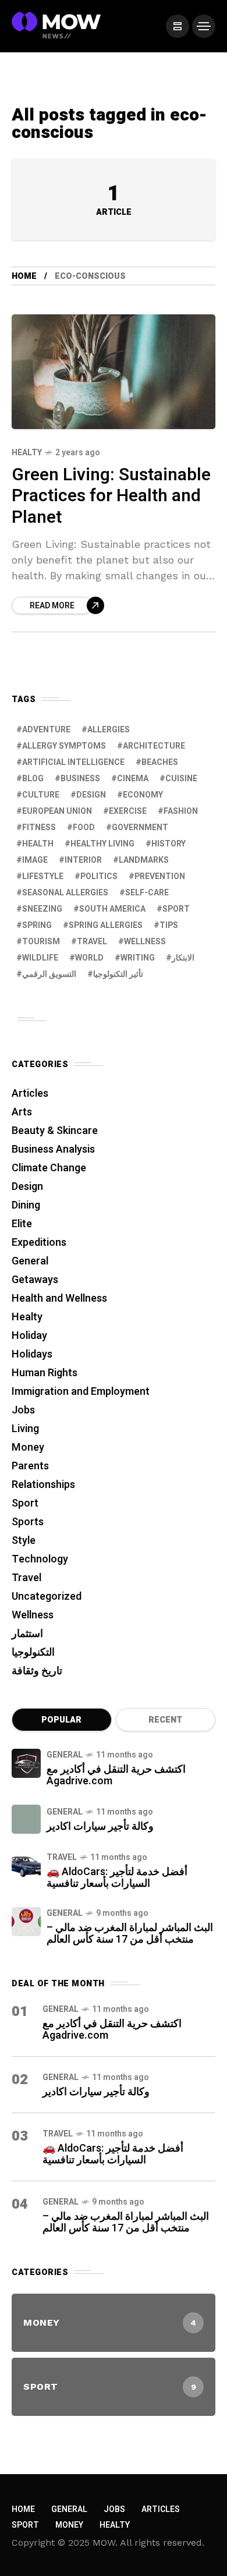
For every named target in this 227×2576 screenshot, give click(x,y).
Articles (30, 1094)
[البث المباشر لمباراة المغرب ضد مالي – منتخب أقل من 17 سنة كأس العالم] (26, 1922)
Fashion (181, 811)
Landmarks (144, 860)
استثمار (27, 1634)
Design (91, 795)
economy (143, 795)
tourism (41, 942)
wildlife (40, 958)
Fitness (39, 828)
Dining (26, 1205)
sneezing (42, 909)
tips (169, 925)
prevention (160, 876)
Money (28, 1448)
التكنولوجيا (33, 1652)
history (169, 844)
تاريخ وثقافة (37, 1671)
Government (140, 828)
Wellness (33, 1615)
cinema (133, 779)
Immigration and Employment (81, 1392)
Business (80, 779)
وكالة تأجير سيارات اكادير (100, 1826)
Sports (28, 1522)
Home (24, 276)
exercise (128, 811)
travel (92, 942)
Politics (99, 876)
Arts (22, 1112)
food (84, 828)
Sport (25, 1503)
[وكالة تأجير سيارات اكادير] (26, 1819)
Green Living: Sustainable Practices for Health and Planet (111, 496)
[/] (178, 26)
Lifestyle (43, 876)
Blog (33, 779)
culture (41, 795)
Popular (61, 1720)
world (89, 958)
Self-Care (147, 893)
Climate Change (49, 1168)
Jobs (23, 1410)
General (30, 1261)
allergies (109, 730)
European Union (57, 811)
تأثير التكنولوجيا (118, 974)
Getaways (35, 1280)
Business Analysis (53, 1149)
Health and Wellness (59, 1298)
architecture (154, 746)
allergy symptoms (64, 746)
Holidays (32, 1354)
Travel (26, 1578)
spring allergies (106, 925)
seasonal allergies (65, 893)
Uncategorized (47, 1597)
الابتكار (183, 958)
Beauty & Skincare (55, 1131)
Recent (165, 1720)
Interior (83, 860)
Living (25, 1429)
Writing (138, 958)
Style (24, 1541)
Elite (22, 1224)
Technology (40, 1559)
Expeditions (39, 1243)
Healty (27, 453)
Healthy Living (102, 844)
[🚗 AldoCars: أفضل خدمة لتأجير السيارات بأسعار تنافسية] (26, 1866)
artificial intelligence (73, 762)
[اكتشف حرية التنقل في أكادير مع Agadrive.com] (26, 1763)
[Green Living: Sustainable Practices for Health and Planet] (114, 372)
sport (176, 909)
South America (112, 909)
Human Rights (45, 1373)
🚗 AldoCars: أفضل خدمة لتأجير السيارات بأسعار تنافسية (117, 1878)
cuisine (181, 779)
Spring (37, 925)
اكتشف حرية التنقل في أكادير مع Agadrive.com (116, 1775)
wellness (145, 942)
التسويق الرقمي (49, 974)
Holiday (29, 1336)
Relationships (43, 1485)
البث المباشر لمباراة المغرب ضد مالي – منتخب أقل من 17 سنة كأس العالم (130, 1934)
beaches (160, 762)
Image (35, 860)
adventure (46, 730)
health (38, 844)
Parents (30, 1466)
